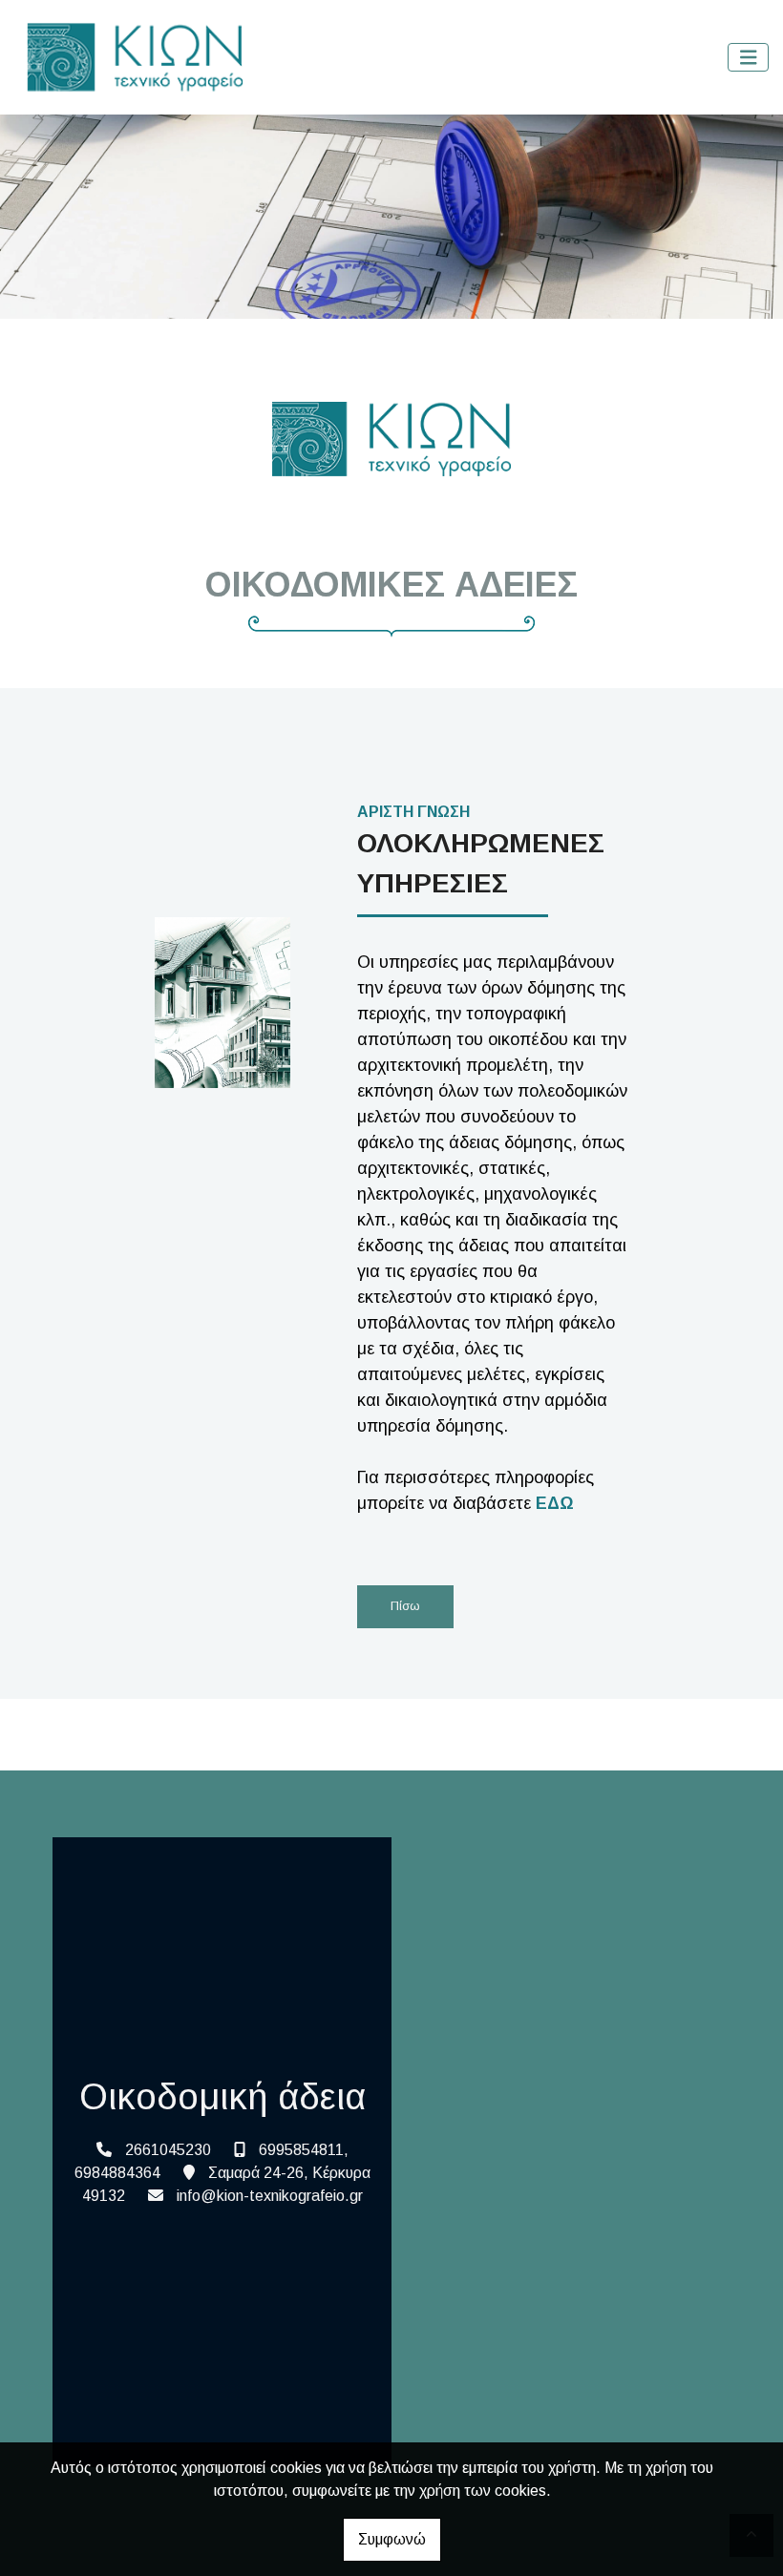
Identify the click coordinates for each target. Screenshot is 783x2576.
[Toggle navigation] (749, 58)
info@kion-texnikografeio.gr (270, 2196)
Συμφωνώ (392, 2539)
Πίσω (405, 1606)
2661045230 (168, 2150)
